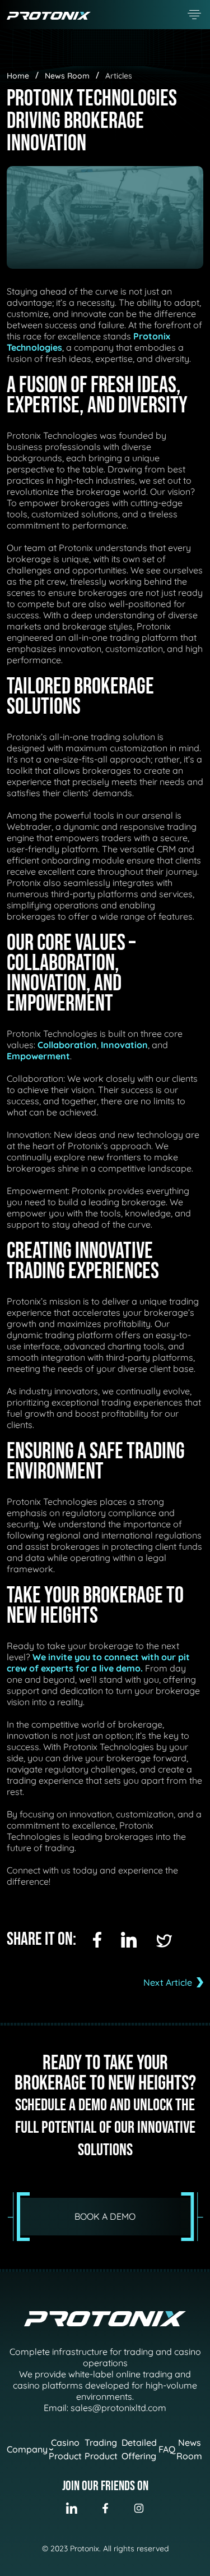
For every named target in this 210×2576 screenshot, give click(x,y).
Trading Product (101, 2449)
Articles (119, 76)
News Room (67, 76)
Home (18, 76)
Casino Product (65, 2449)
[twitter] (164, 1941)
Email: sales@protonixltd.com (105, 2408)
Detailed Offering (139, 2449)
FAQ (167, 2449)
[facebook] (97, 1940)
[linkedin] (129, 1940)
